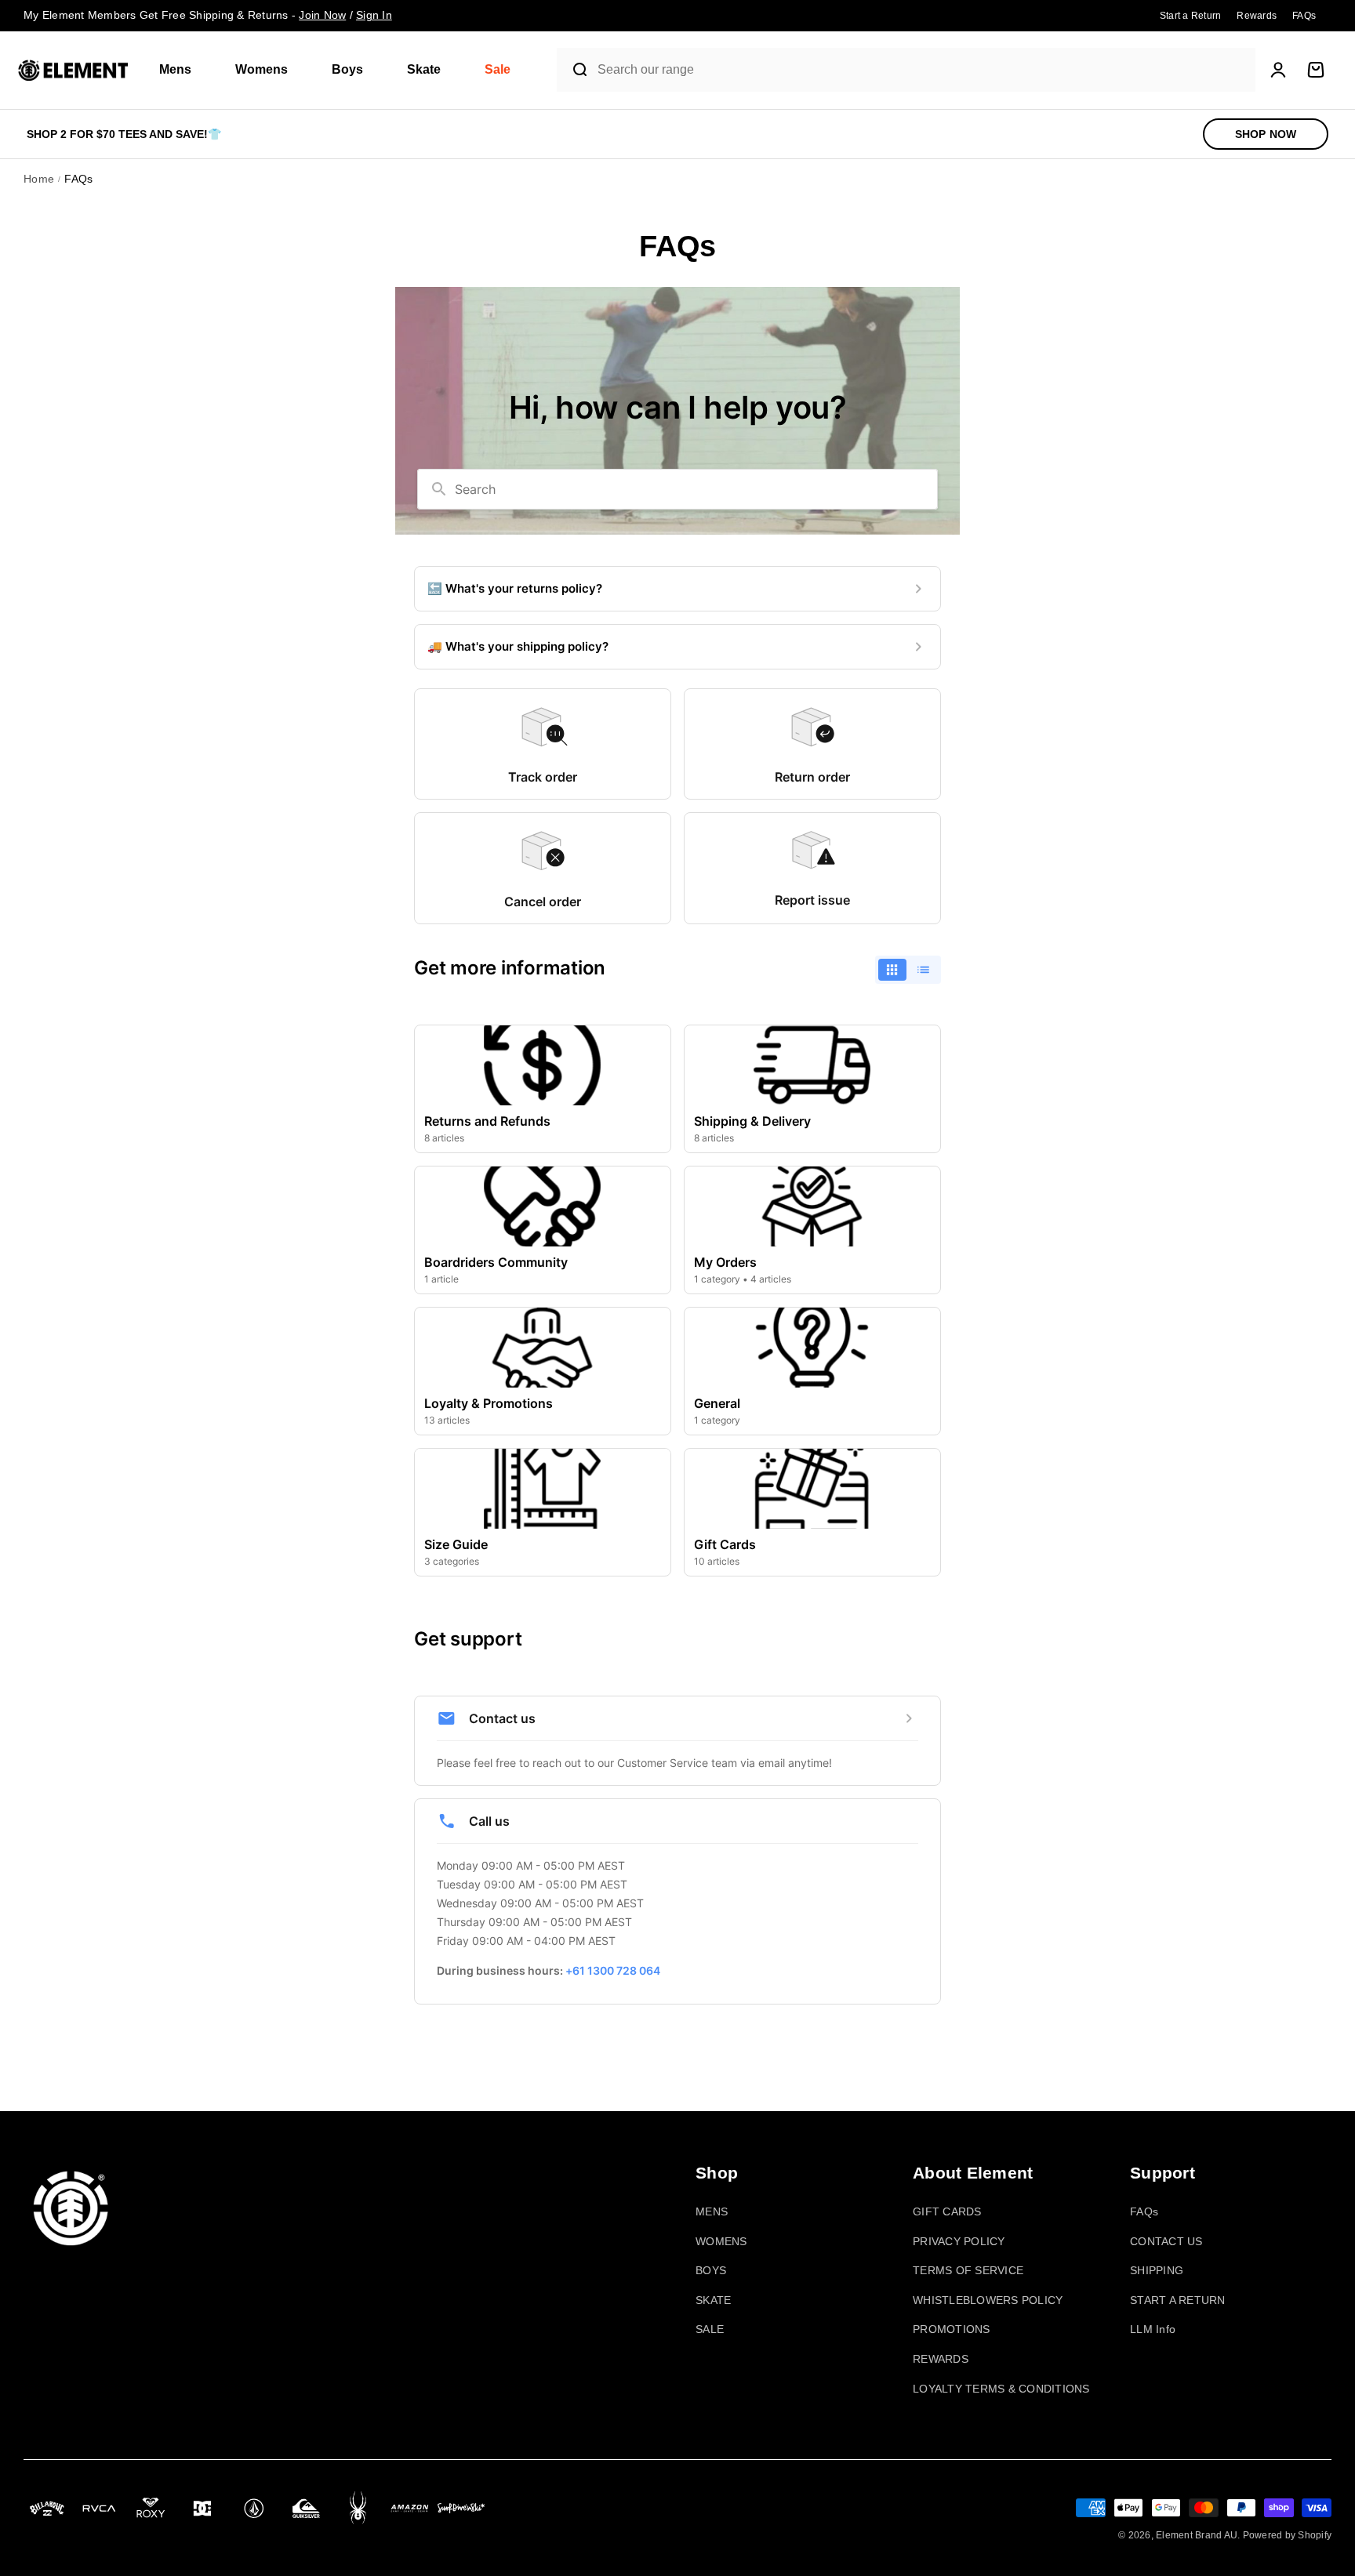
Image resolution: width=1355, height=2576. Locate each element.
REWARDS (941, 2359)
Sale (498, 69)
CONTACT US (1166, 2241)
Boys (347, 69)
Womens (262, 69)
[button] (182, 70)
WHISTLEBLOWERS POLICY (988, 2300)
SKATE (713, 2300)
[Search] (574, 70)
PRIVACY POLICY (959, 2241)
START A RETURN (1178, 2300)
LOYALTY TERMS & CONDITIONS (1001, 2389)
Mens (175, 69)
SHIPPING (1157, 2270)
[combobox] (923, 70)
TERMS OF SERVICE (968, 2270)
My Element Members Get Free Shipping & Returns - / (208, 15)
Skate (424, 69)
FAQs (1144, 2211)
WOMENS (721, 2241)
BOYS (711, 2270)
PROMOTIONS (952, 2329)
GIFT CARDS (947, 2211)
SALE (710, 2329)
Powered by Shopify (1288, 2535)
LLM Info (1153, 2329)
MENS (712, 2211)
